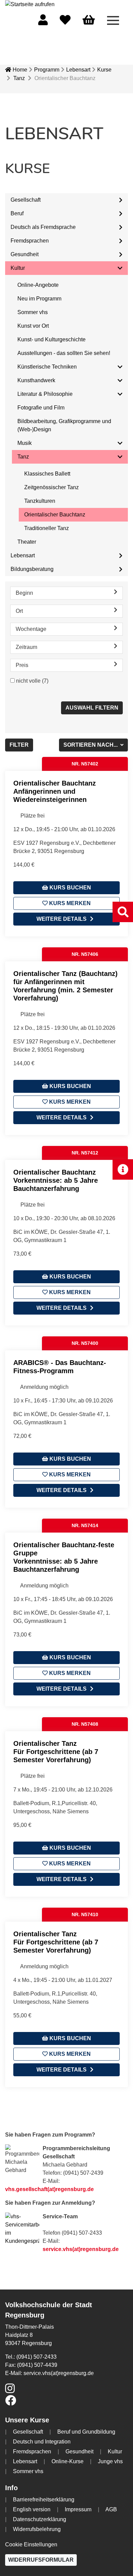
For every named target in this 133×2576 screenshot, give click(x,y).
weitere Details (62, 919)
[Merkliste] (65, 22)
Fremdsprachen (30, 241)
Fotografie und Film (41, 408)
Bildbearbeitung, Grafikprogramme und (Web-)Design (64, 425)
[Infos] (123, 1169)
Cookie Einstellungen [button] (31, 2544)
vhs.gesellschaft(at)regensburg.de (49, 2189)
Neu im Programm (39, 299)
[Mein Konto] (43, 22)
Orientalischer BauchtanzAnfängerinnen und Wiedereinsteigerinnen (55, 791)
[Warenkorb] (89, 20)
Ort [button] (19, 611)
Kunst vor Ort (33, 326)
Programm (47, 70)
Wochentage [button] (31, 629)
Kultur (18, 268)
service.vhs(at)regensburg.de (81, 2249)
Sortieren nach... (91, 745)
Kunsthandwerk (36, 380)
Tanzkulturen (40, 501)
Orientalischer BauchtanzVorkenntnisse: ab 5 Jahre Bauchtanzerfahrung (56, 1180)
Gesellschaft (26, 200)
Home (19, 70)
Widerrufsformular (41, 2560)
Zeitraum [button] (26, 647)
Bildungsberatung (32, 569)
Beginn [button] (24, 593)
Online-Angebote (38, 285)
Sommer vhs (33, 312)
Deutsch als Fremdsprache (43, 227)
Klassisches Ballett (47, 474)
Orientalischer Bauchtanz (55, 515)
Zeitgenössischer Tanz (51, 487)
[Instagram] (10, 2391)
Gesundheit (25, 254)
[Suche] (123, 912)
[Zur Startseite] (30, 4)
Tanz (19, 78)
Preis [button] (22, 665)
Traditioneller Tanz (47, 528)
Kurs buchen (70, 888)
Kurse (104, 70)
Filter (19, 745)
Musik (25, 443)
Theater (27, 542)
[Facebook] (11, 2402)
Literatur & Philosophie (45, 394)
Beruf (17, 213)
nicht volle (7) (32, 681)
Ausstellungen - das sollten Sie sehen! (64, 353)
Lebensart (78, 70)
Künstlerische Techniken (47, 367)
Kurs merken (69, 903)
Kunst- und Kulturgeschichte (51, 339)
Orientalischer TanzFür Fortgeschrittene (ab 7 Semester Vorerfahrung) (56, 1752)
